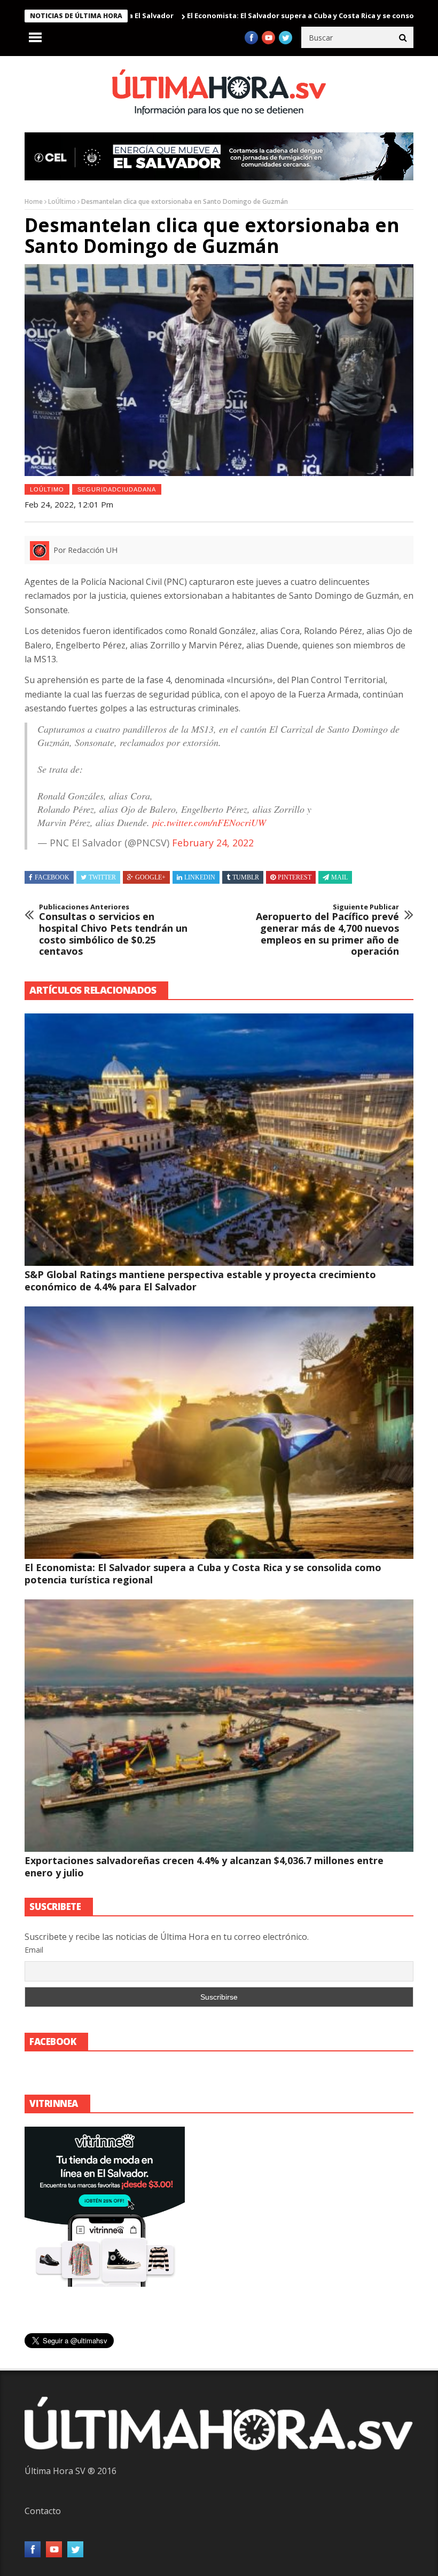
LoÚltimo (62, 201)
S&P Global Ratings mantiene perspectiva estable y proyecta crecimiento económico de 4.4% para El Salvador (200, 1281)
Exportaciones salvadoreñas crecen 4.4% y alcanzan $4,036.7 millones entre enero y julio (204, 1866)
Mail (339, 877)
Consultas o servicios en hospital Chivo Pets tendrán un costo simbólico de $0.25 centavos (113, 930)
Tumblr (246, 877)
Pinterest (295, 877)
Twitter (102, 877)
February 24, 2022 (213, 843)
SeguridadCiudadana (117, 489)
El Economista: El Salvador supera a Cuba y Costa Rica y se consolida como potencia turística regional (203, 1574)
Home (34, 201)
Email (34, 1950)
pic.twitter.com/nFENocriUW (209, 822)
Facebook (52, 877)
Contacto (43, 2511)
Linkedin (200, 877)
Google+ (150, 877)
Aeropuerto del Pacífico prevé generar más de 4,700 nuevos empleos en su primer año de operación (327, 930)
